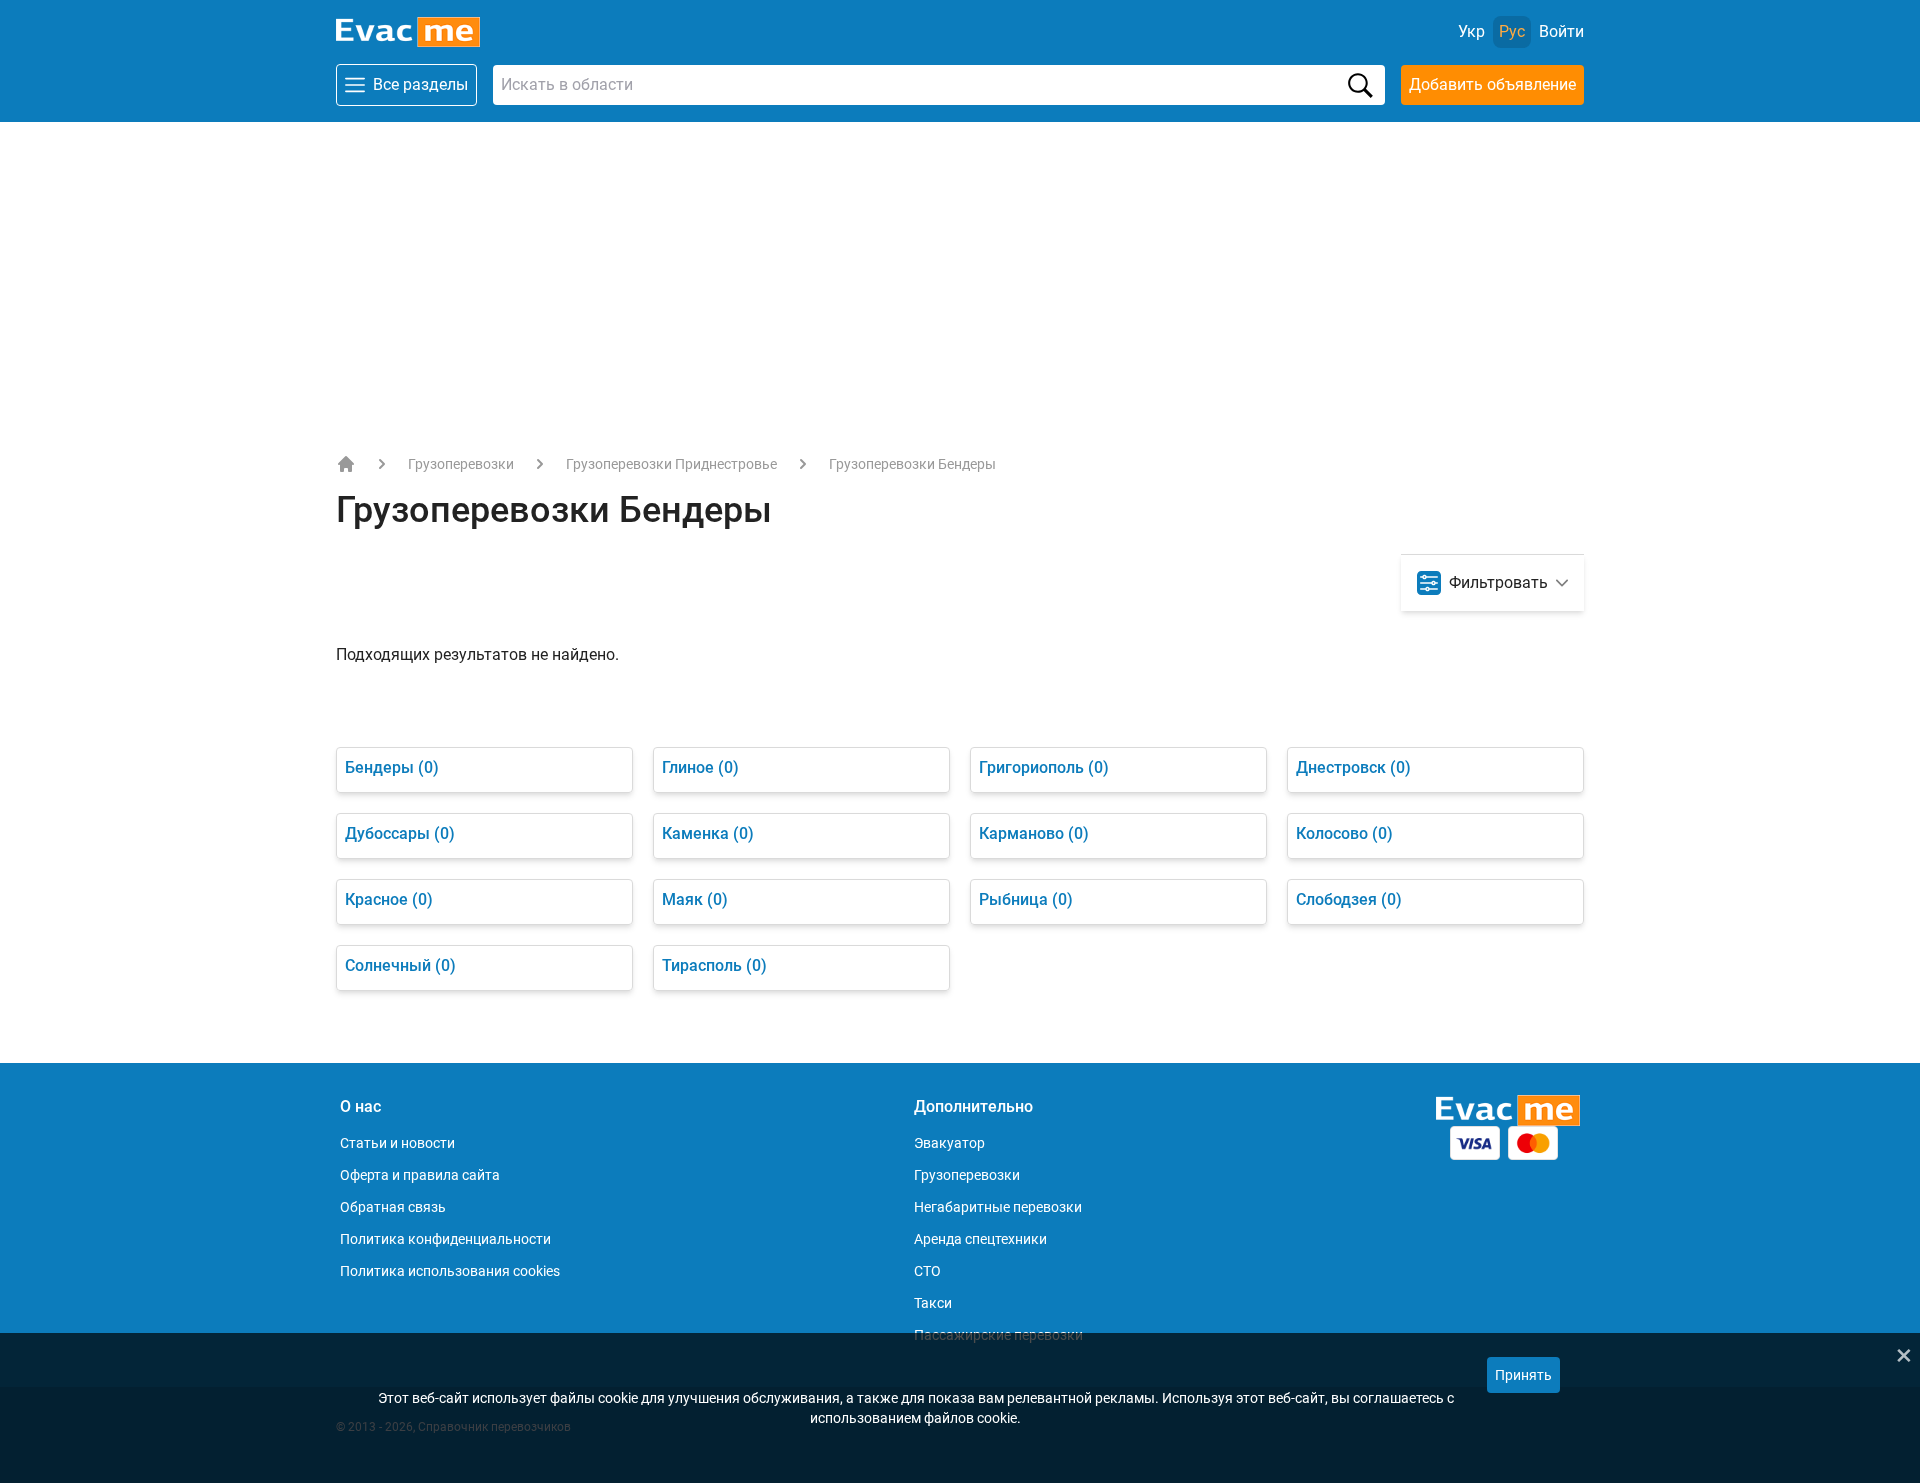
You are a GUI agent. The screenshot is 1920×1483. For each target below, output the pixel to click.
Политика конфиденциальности (445, 1239)
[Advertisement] (960, 272)
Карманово (1034, 833)
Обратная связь (393, 1207)
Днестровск (1353, 767)
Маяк (695, 899)
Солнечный (400, 965)
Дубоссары (400, 833)
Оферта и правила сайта (420, 1175)
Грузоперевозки (461, 464)
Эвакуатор (949, 1143)
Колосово (1344, 833)
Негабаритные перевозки (998, 1207)
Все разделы (420, 84)
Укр (1471, 31)
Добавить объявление (1492, 84)
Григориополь (1044, 767)
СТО (927, 1271)
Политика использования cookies (450, 1271)
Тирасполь (714, 965)
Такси (933, 1303)
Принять (1523, 1375)
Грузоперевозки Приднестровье (671, 464)
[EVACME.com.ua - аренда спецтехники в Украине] (346, 464)
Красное (389, 899)
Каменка (708, 833)
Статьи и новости (397, 1143)
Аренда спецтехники (980, 1239)
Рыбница (1026, 899)
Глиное (700, 767)
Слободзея (1349, 899)
